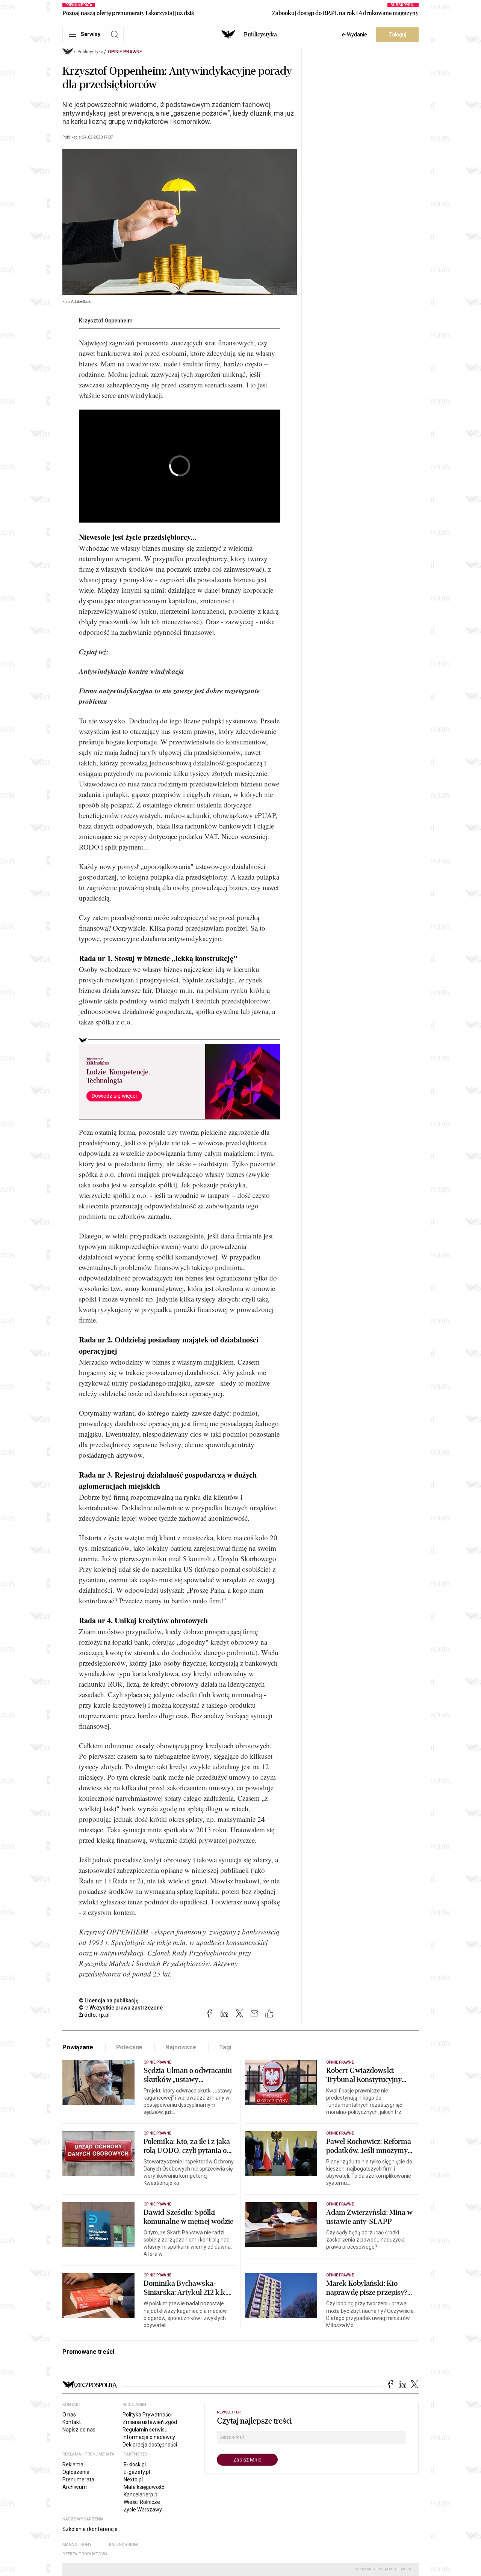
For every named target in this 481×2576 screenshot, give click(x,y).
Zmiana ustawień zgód (150, 2422)
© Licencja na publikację (109, 2001)
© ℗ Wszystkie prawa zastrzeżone (121, 2008)
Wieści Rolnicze (142, 2502)
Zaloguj (397, 35)
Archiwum (75, 2487)
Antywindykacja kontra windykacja (132, 671)
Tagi (225, 2047)
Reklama (73, 2465)
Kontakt (72, 2422)
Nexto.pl (133, 2480)
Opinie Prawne (125, 52)
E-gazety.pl (137, 2472)
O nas (69, 2415)
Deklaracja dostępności (150, 2445)
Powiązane (78, 2047)
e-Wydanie (355, 35)
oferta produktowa (85, 2554)
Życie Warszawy (143, 2510)
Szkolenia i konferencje (90, 2529)
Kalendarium (123, 2545)
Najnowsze (181, 2047)
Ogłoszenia (76, 2472)
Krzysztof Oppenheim (106, 321)
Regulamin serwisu (145, 2430)
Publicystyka (260, 35)
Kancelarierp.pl (141, 2495)
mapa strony (77, 2545)
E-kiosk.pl (135, 2465)
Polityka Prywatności (147, 2415)
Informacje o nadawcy (149, 2437)
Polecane (129, 2047)
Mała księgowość (144, 2487)
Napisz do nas (79, 2430)
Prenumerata (78, 2480)
